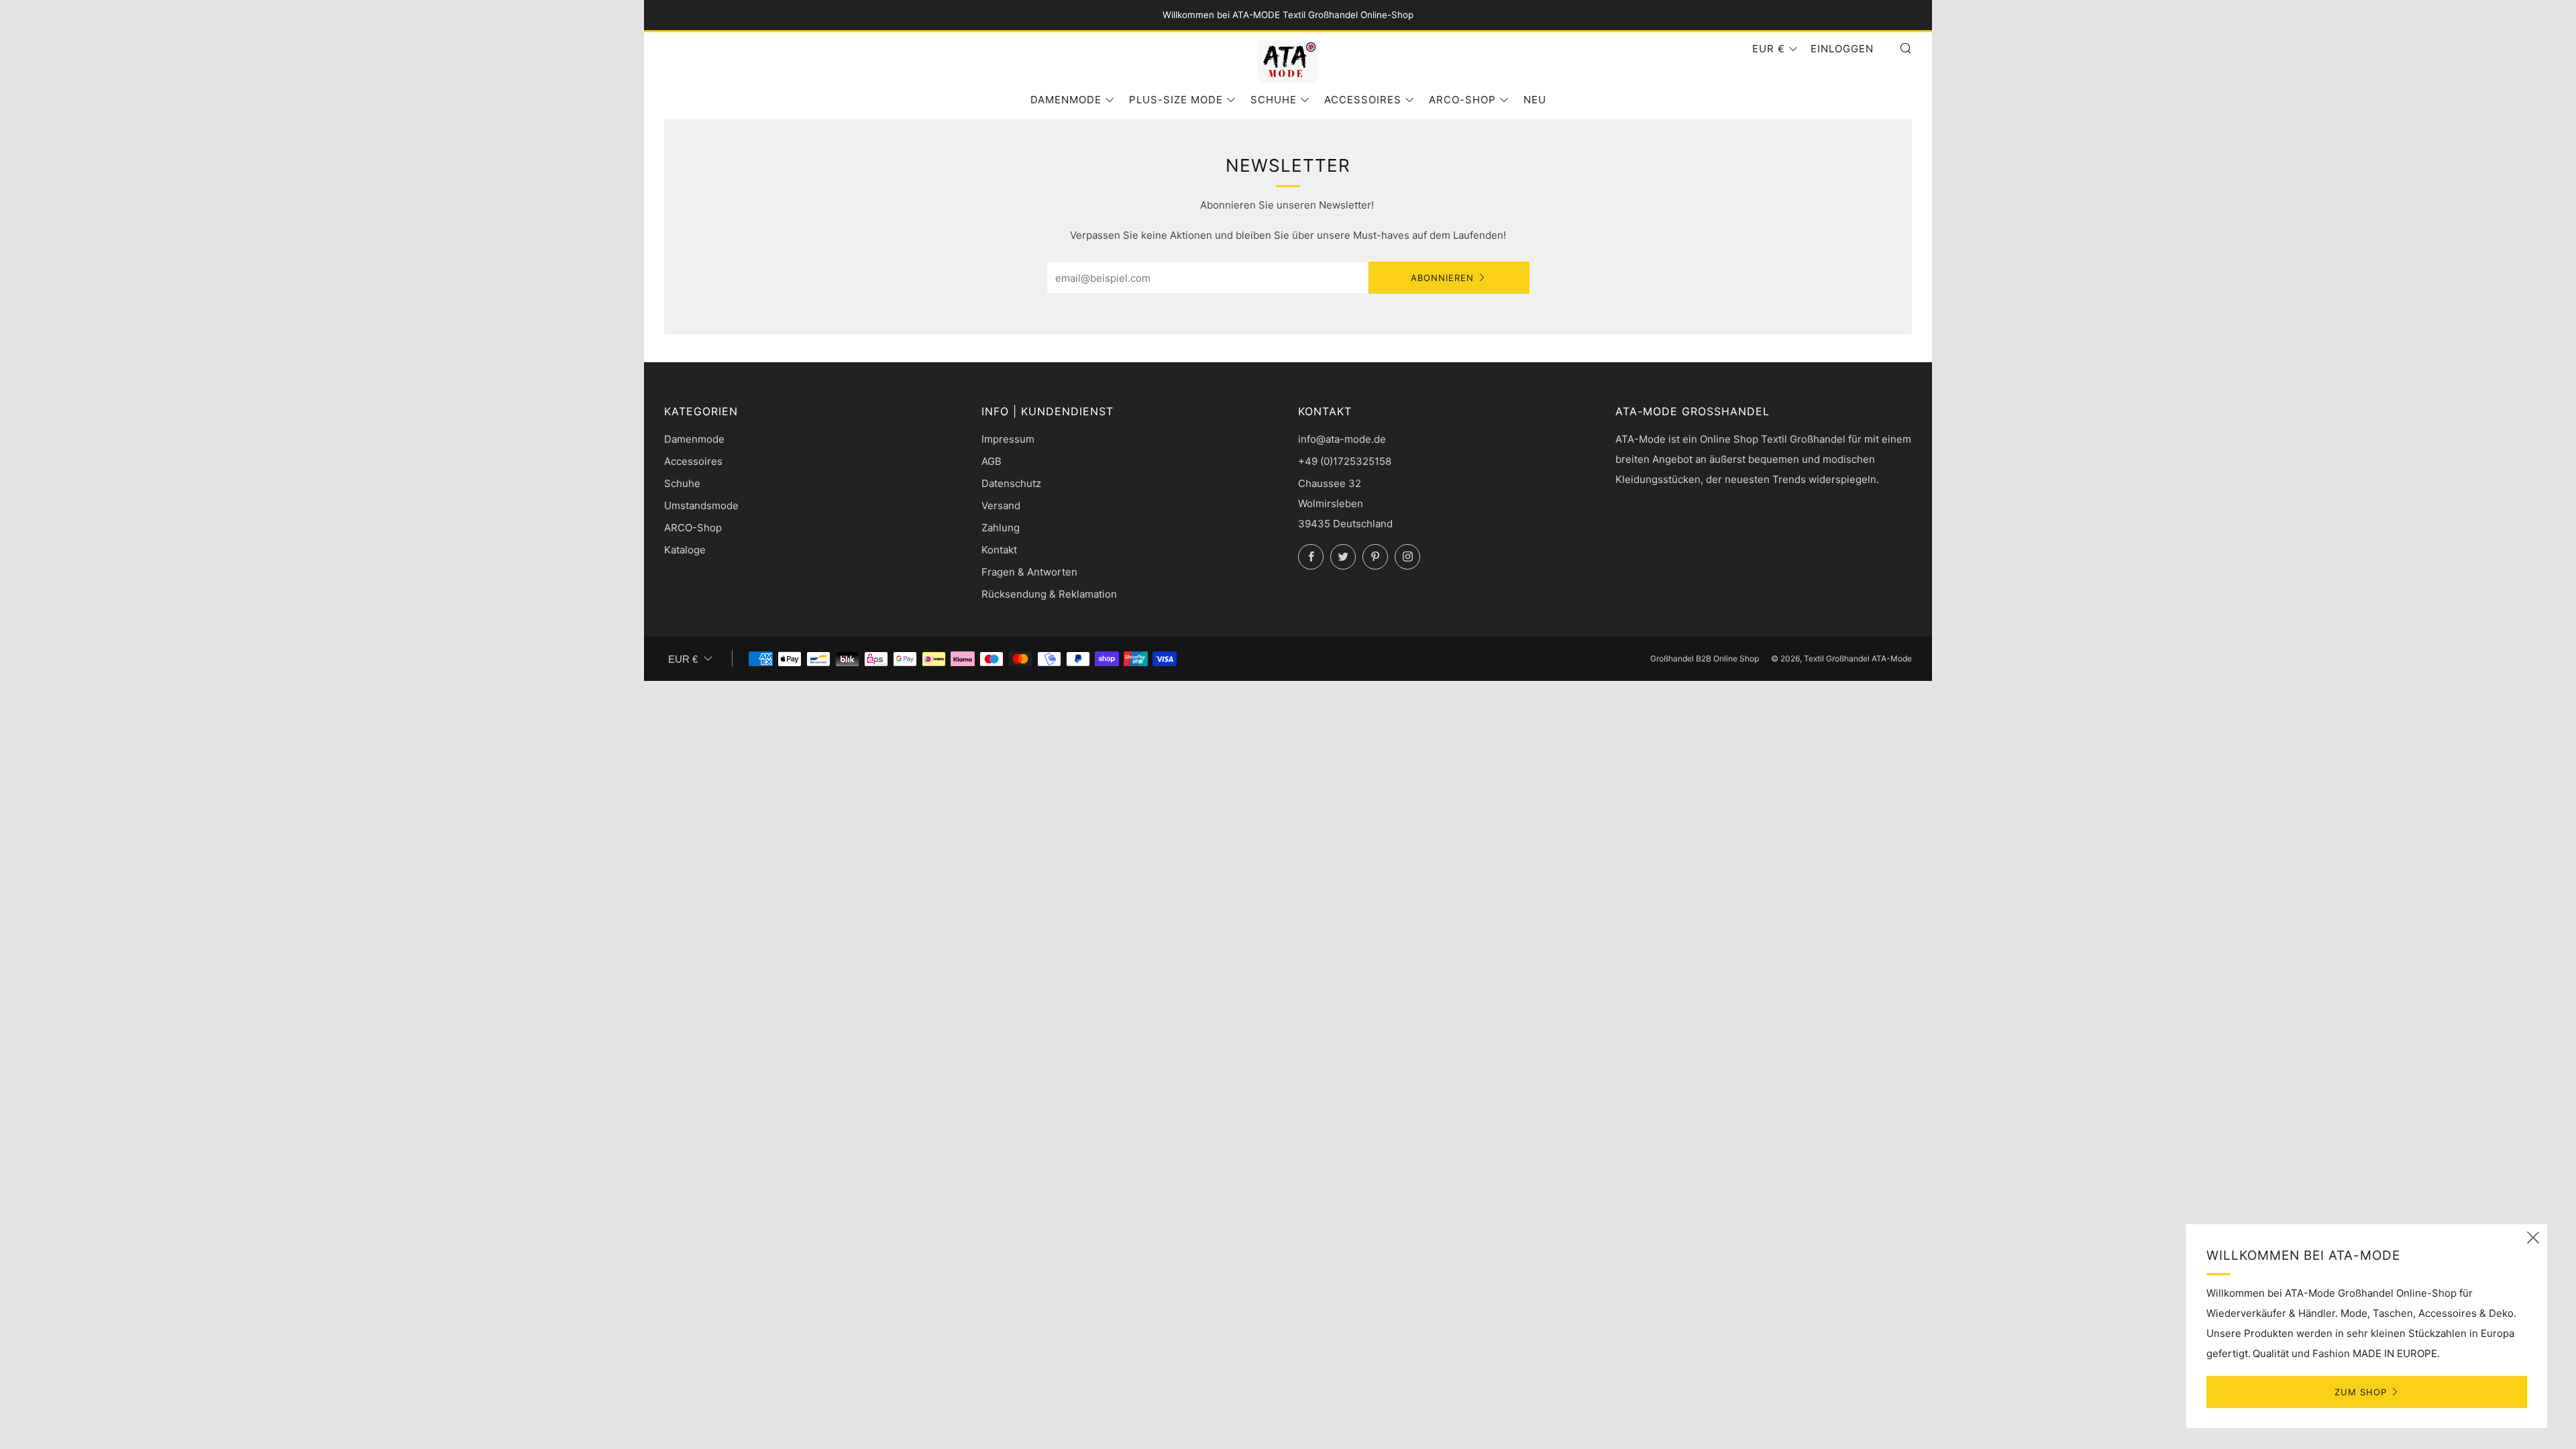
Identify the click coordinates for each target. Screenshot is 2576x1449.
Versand (1001, 505)
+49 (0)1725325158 (1345, 461)
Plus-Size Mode (1176, 100)
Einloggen (1842, 49)
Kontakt (999, 550)
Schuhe (1274, 100)
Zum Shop (2361, 1392)
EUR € (1769, 49)
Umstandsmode (701, 505)
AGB (991, 461)
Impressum (1008, 439)
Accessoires (1363, 100)
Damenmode (1066, 100)
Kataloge (685, 550)
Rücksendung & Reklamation (1049, 594)
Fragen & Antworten (1029, 572)
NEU (1535, 100)
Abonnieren (1442, 278)
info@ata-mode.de (1342, 439)
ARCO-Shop (1462, 100)
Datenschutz (1011, 483)
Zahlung (1001, 528)
